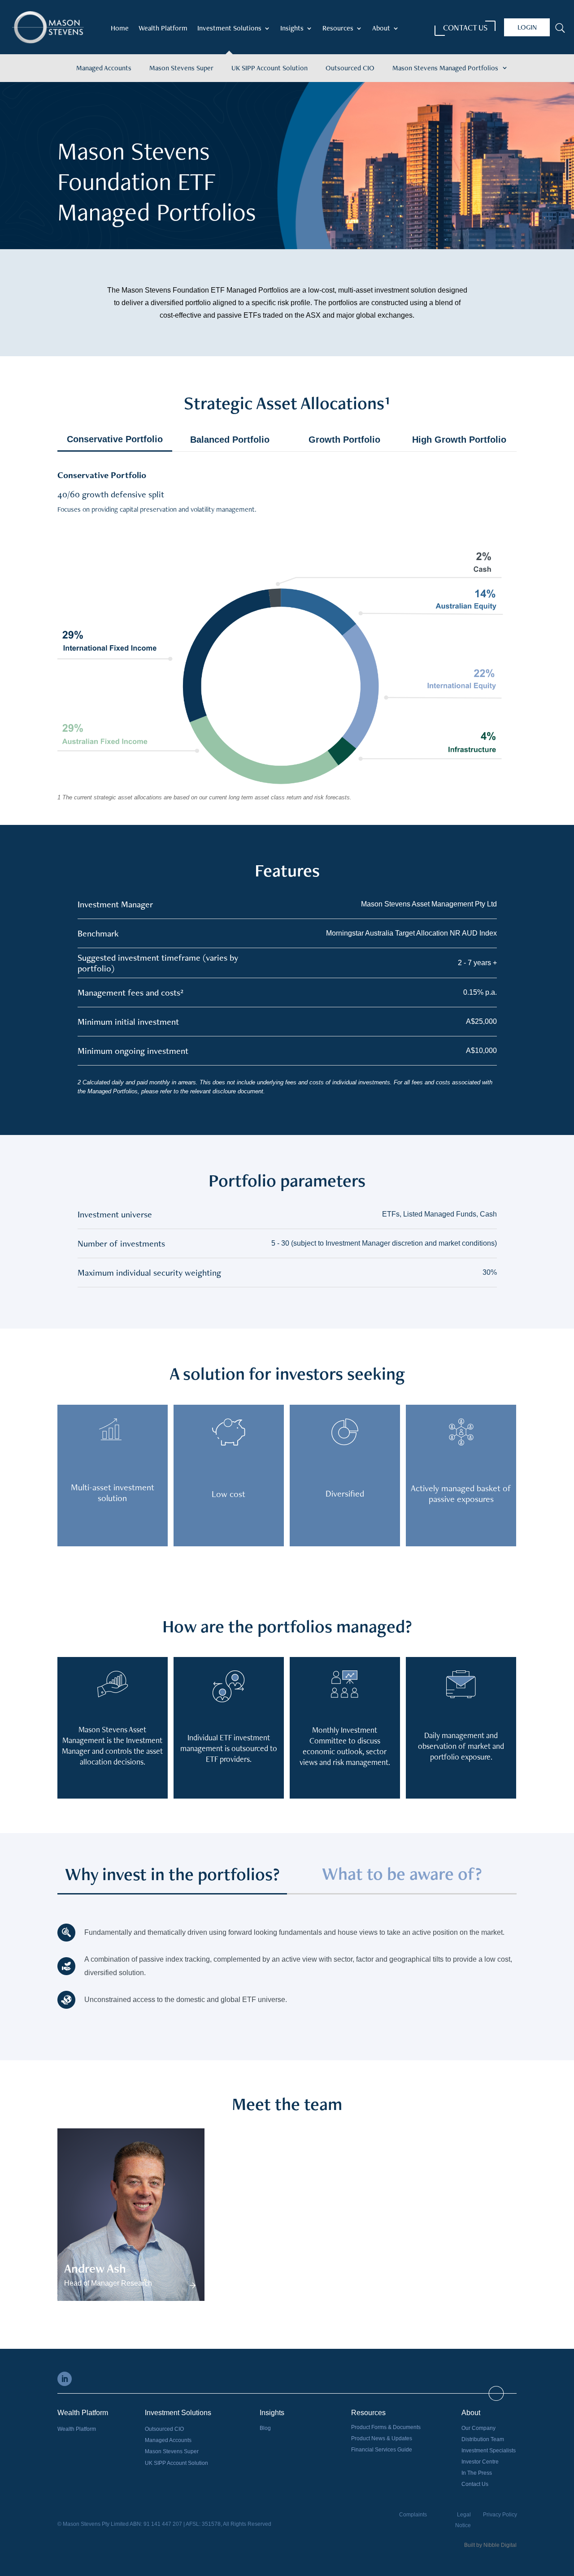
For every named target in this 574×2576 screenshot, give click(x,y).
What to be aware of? (402, 1874)
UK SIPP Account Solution (270, 68)
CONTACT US (465, 28)
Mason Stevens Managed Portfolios (445, 68)
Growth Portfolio (344, 440)
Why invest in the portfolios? (172, 1877)
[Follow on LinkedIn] (65, 2379)
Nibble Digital (500, 2545)
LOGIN (527, 27)
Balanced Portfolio (230, 440)
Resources (338, 29)
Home (120, 29)
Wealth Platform (163, 29)
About (381, 29)
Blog (265, 2428)
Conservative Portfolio (115, 439)
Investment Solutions (229, 29)
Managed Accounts (104, 68)
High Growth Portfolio (459, 440)
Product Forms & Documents (386, 2427)
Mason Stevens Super (181, 68)
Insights (292, 29)
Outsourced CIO (350, 68)
